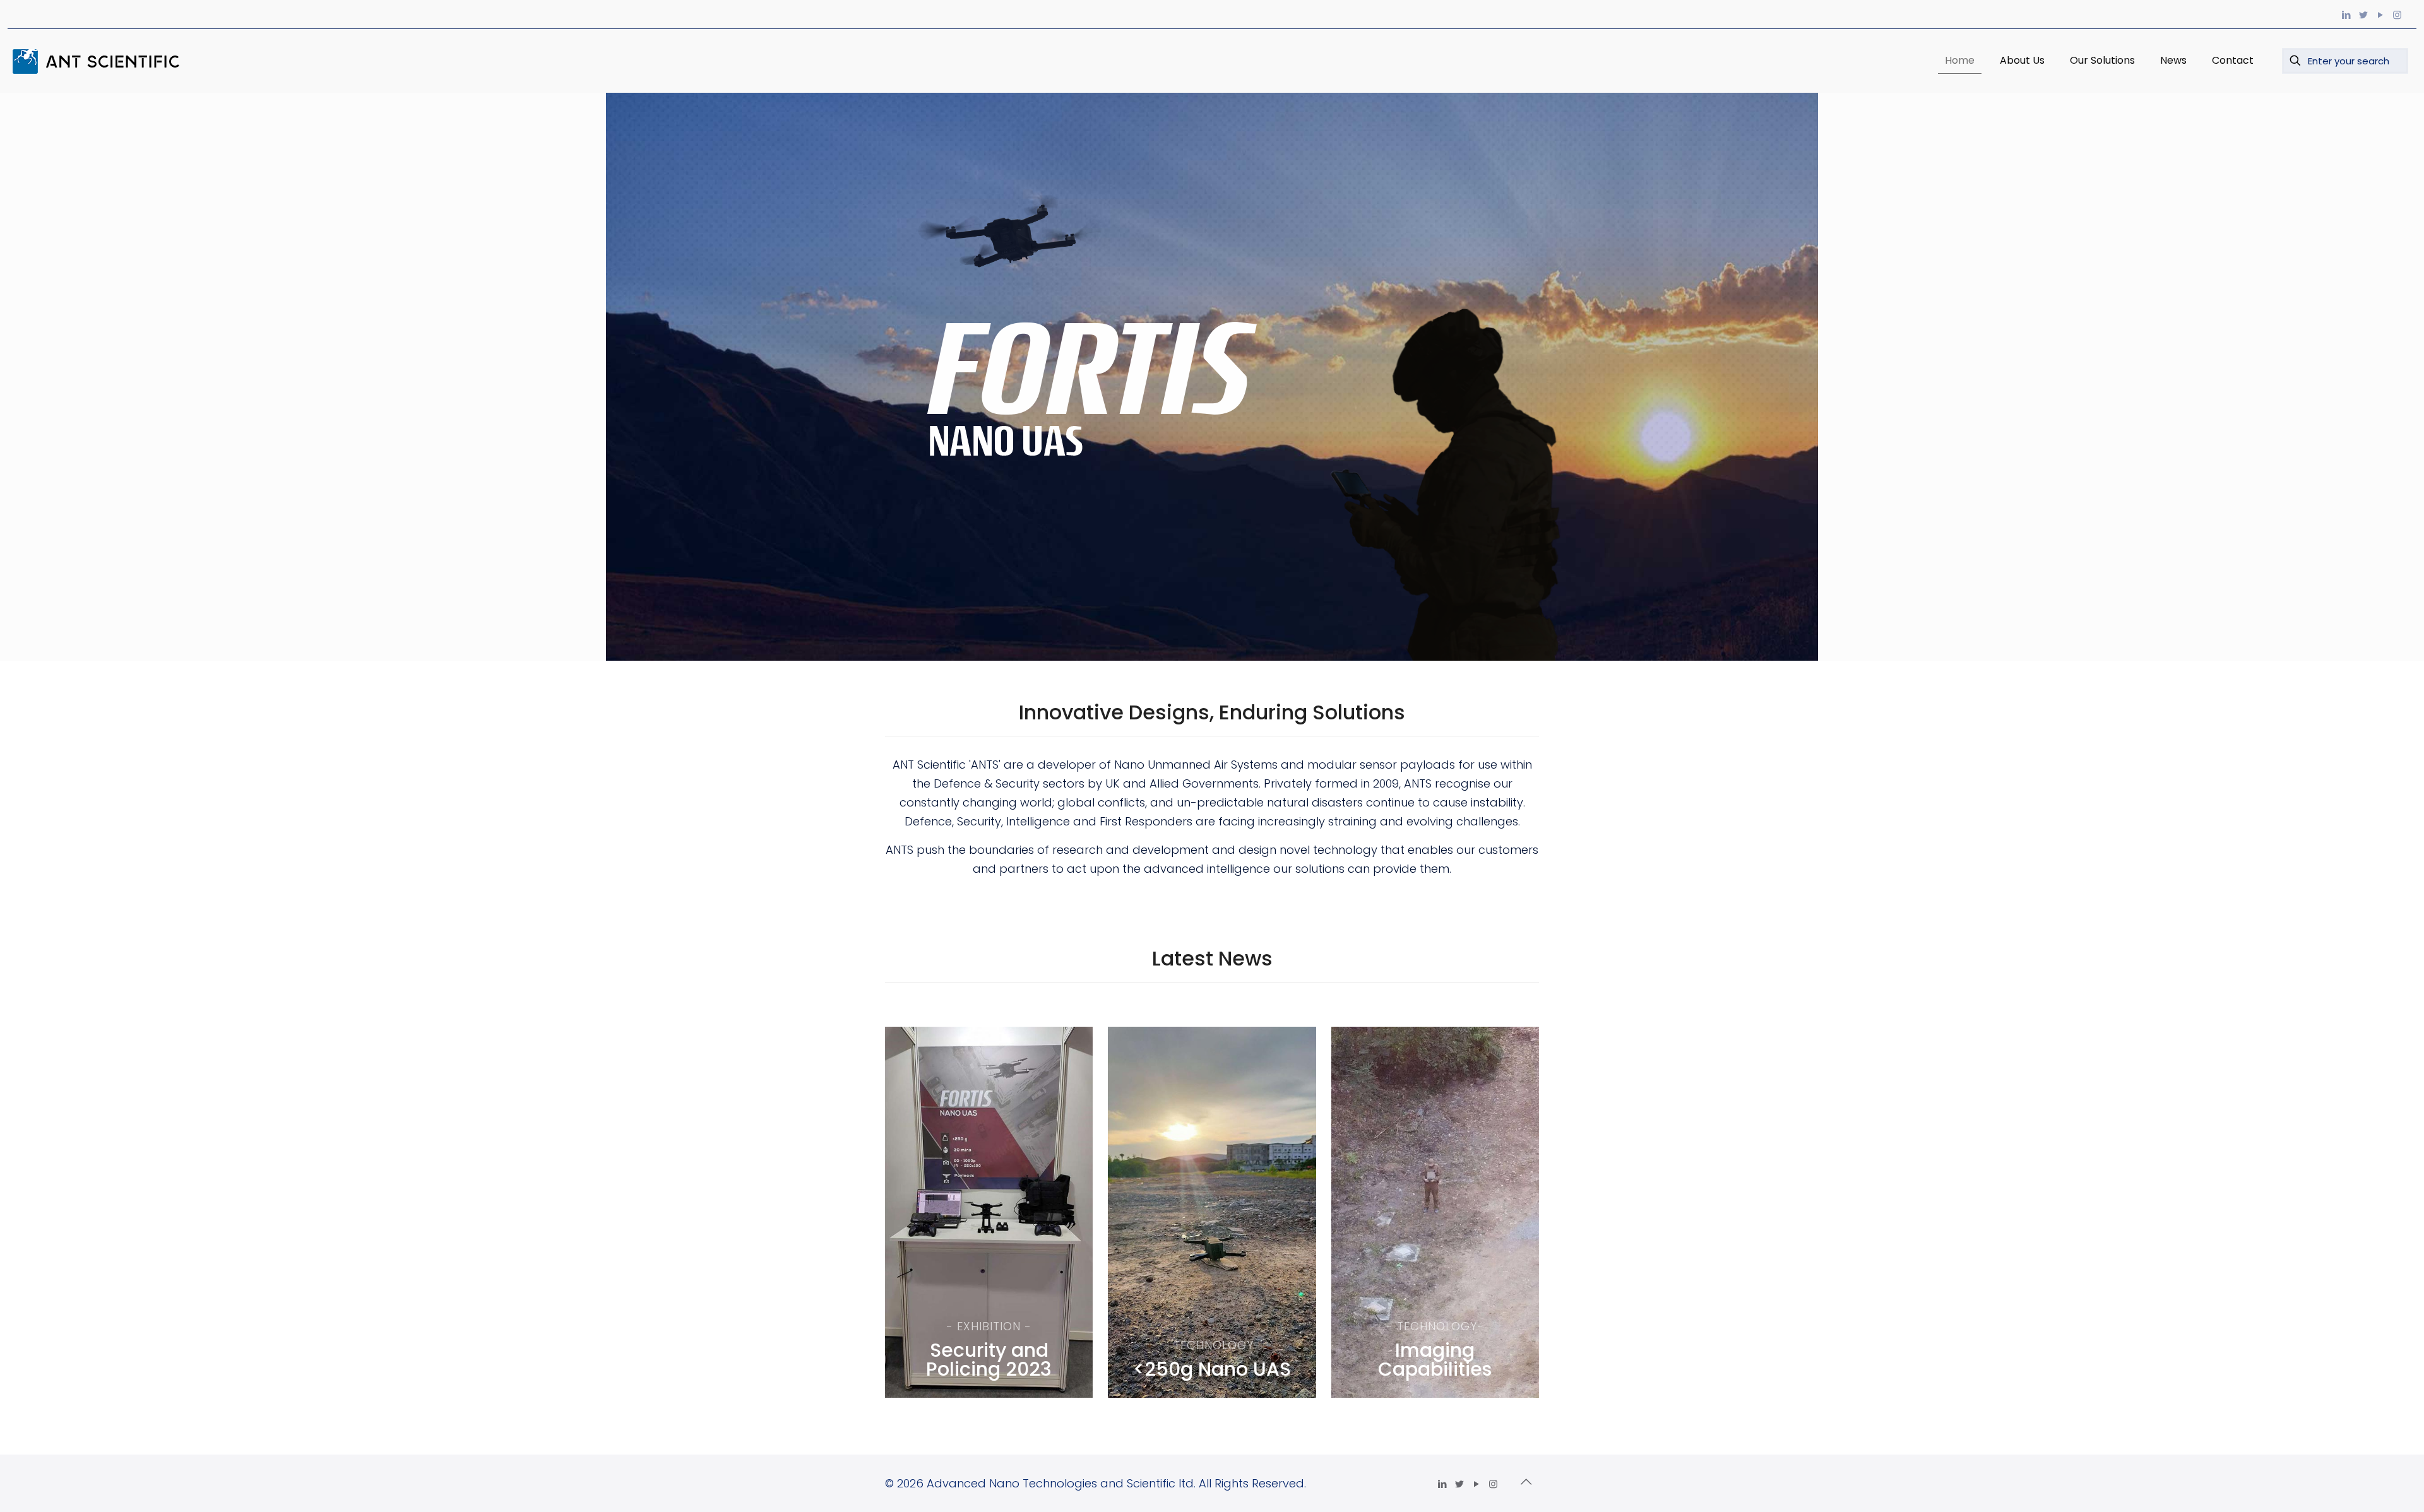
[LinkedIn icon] (2346, 15)
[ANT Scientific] (101, 61)
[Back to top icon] (1526, 1482)
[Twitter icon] (2363, 15)
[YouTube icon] (2380, 15)
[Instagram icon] (2397, 15)
